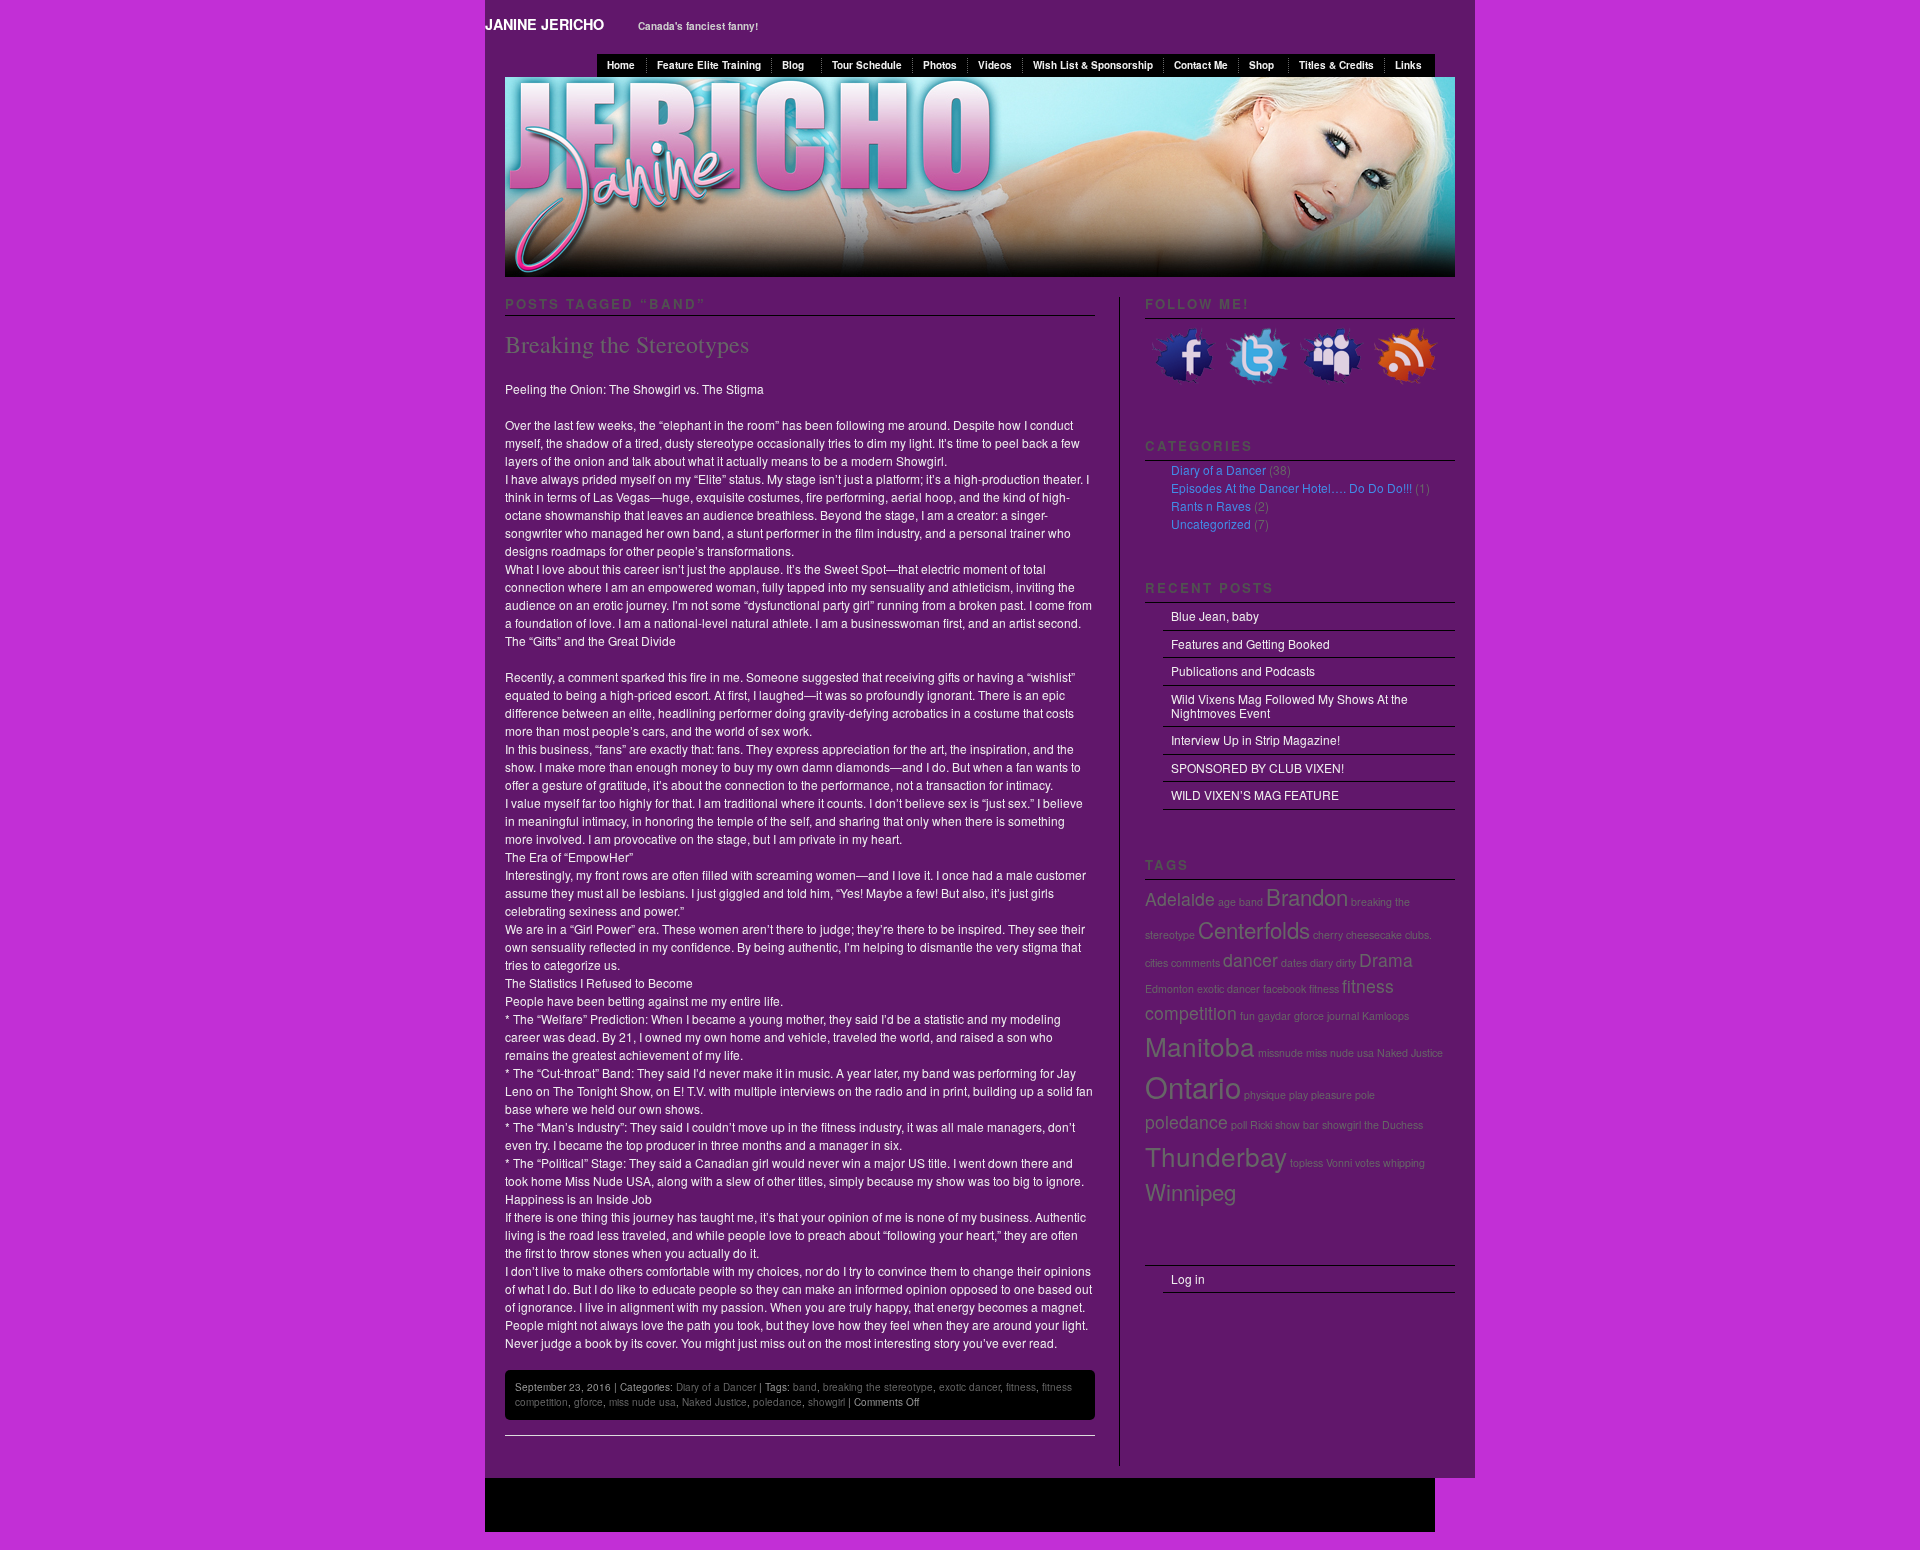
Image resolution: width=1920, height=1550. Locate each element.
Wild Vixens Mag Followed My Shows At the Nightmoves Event (1289, 705)
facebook (1284, 988)
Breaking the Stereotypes (627, 344)
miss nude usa (642, 1402)
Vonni (1339, 1162)
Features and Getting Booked (1250, 643)
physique (1265, 1094)
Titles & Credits (1336, 65)
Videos (995, 65)
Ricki (1261, 1124)
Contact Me (1201, 65)
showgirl (826, 1402)
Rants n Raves (1211, 505)
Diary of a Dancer (716, 1387)
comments (1195, 962)
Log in (1188, 1278)
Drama (1386, 959)
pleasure (1331, 1094)
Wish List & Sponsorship (1093, 65)
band (805, 1387)
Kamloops (1385, 1015)
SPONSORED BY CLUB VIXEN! (1257, 767)
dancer (1250, 959)
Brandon (1307, 896)
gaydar (1274, 1015)
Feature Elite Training (709, 65)
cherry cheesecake (1357, 934)
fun (1247, 1015)
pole (1365, 1094)
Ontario (1193, 1086)
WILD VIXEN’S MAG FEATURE (1255, 794)
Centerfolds (1254, 929)
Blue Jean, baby (1215, 615)
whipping (1404, 1162)
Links (1408, 65)
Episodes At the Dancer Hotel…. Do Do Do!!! (1291, 487)
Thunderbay (1216, 1155)
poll (1239, 1124)
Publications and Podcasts (1243, 670)
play (1298, 1094)
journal (1343, 1015)
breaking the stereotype (878, 1387)
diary (1321, 962)
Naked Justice (714, 1402)
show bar (1297, 1124)
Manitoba (1200, 1045)
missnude (1280, 1052)
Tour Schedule (867, 65)
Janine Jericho (544, 24)
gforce (588, 1402)
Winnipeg (1190, 1191)
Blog (793, 65)
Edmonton (1169, 988)
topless (1306, 1162)
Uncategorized (1211, 523)
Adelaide (1180, 898)
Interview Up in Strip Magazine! (1255, 739)
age (1227, 901)
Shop (1261, 65)
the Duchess (1393, 1124)
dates (1294, 962)
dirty (1346, 962)
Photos (940, 65)
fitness (1021, 1387)
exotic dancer (969, 1387)
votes (1367, 1162)
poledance (777, 1402)
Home (621, 65)
